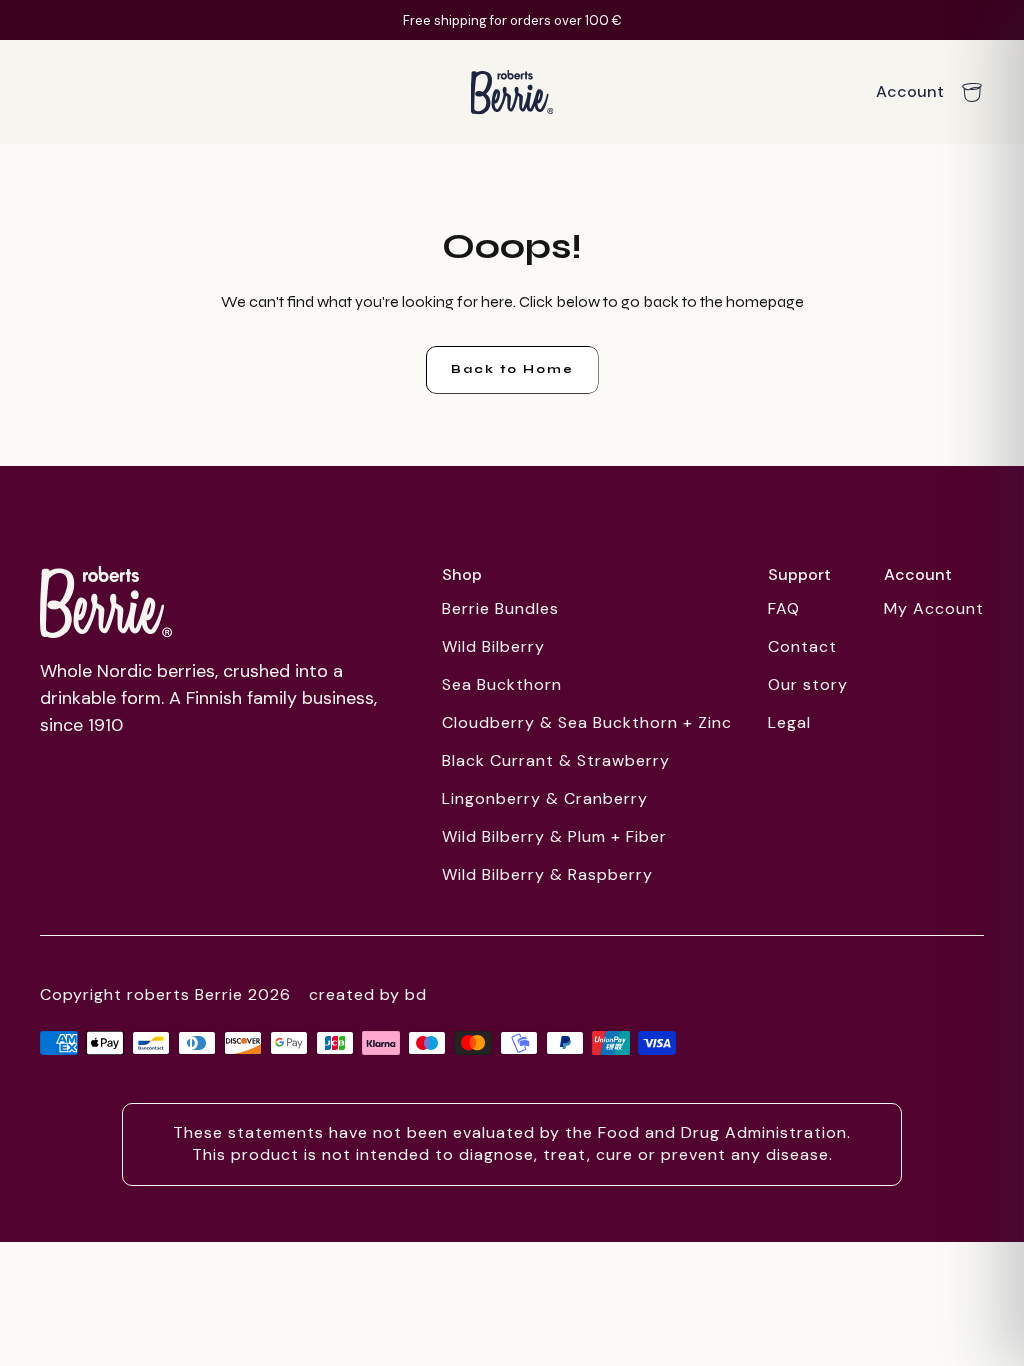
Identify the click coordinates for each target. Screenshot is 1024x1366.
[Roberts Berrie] (106, 602)
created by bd (368, 994)
